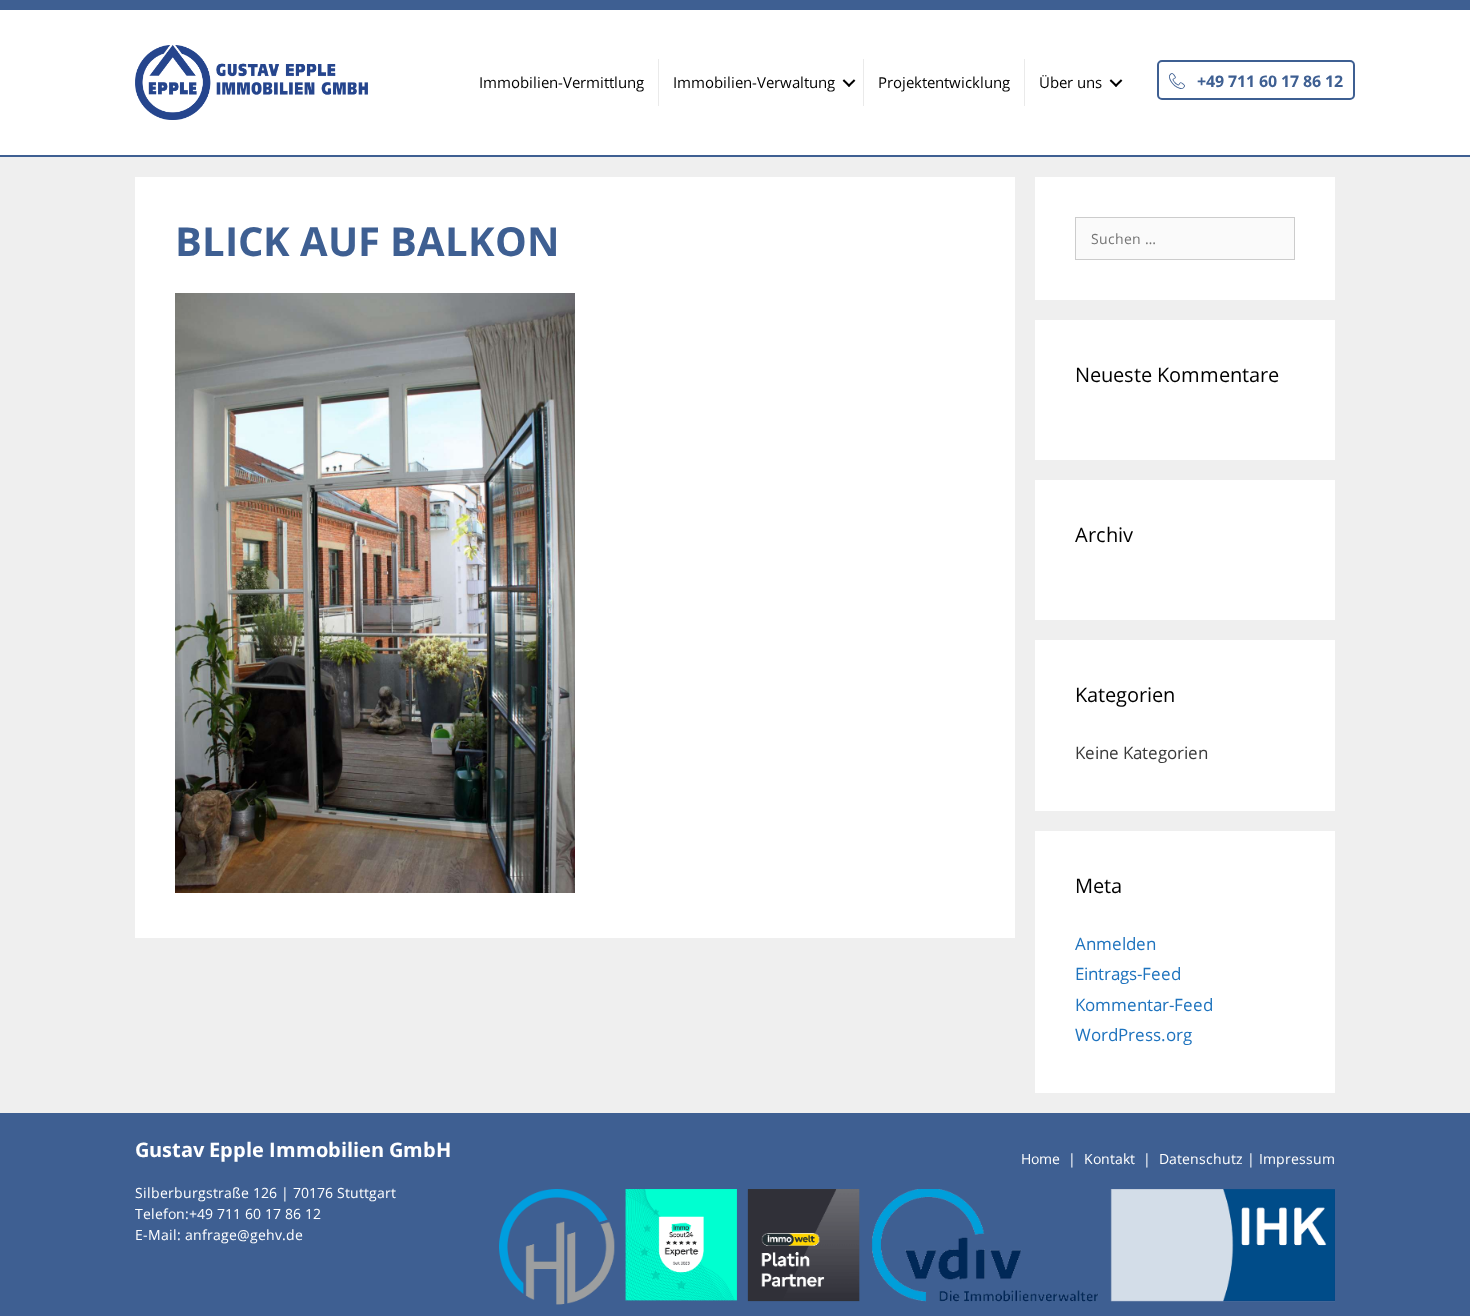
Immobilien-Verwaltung (754, 82)
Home (1040, 1158)
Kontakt (1109, 1158)
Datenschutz (1201, 1158)
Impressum (1297, 1158)
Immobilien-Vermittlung (561, 82)
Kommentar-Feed (1144, 1004)
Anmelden (1115, 943)
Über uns (1070, 82)
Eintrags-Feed (1128, 973)
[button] (1256, 80)
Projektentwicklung (944, 82)
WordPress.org (1133, 1034)
